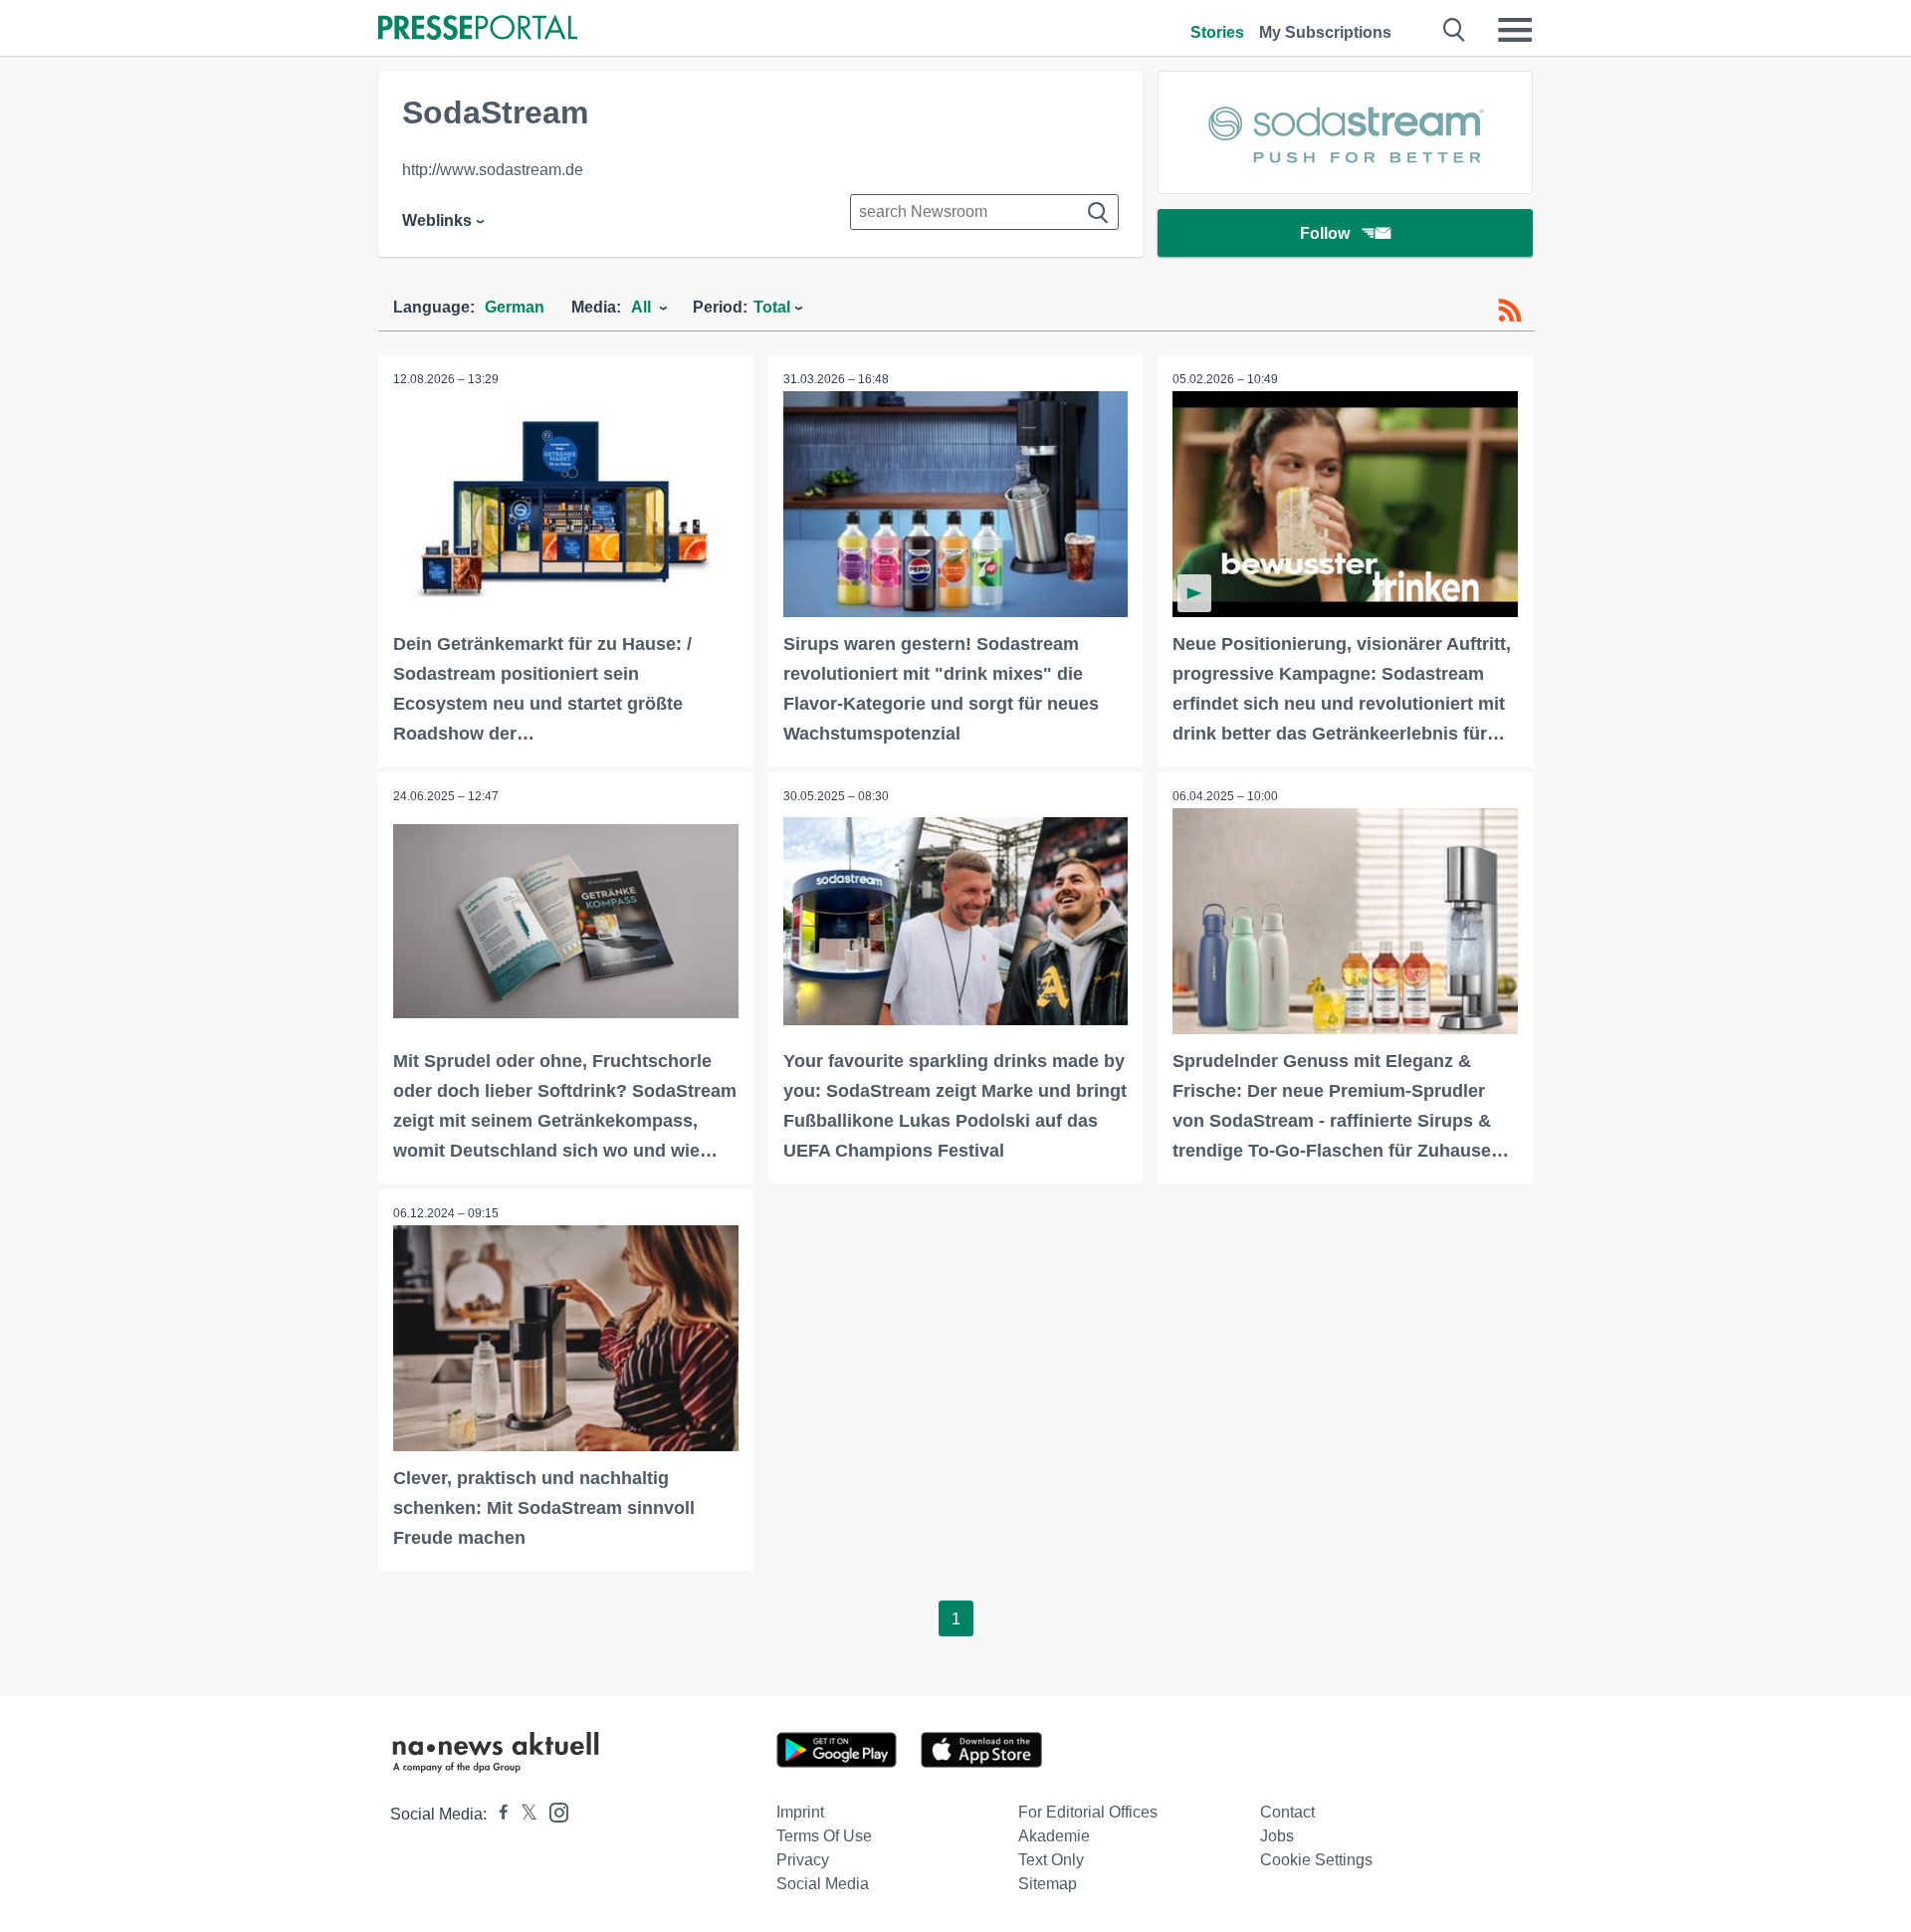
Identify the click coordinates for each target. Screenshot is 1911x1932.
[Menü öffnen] (1515, 30)
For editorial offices (1088, 1812)
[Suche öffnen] (1455, 30)
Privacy (803, 1860)
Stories (1217, 32)
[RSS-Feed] (1510, 311)
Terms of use (824, 1836)
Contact (1287, 1812)
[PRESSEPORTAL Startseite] (478, 29)
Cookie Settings (1316, 1860)
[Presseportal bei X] (523, 1814)
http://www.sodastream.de (493, 170)
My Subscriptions (1325, 32)
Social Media (823, 1884)
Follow (1325, 233)
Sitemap (1048, 1884)
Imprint (800, 1812)
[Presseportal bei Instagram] (553, 1811)
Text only (1051, 1860)
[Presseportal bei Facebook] (498, 1814)
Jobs (1277, 1836)
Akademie (1054, 1836)
